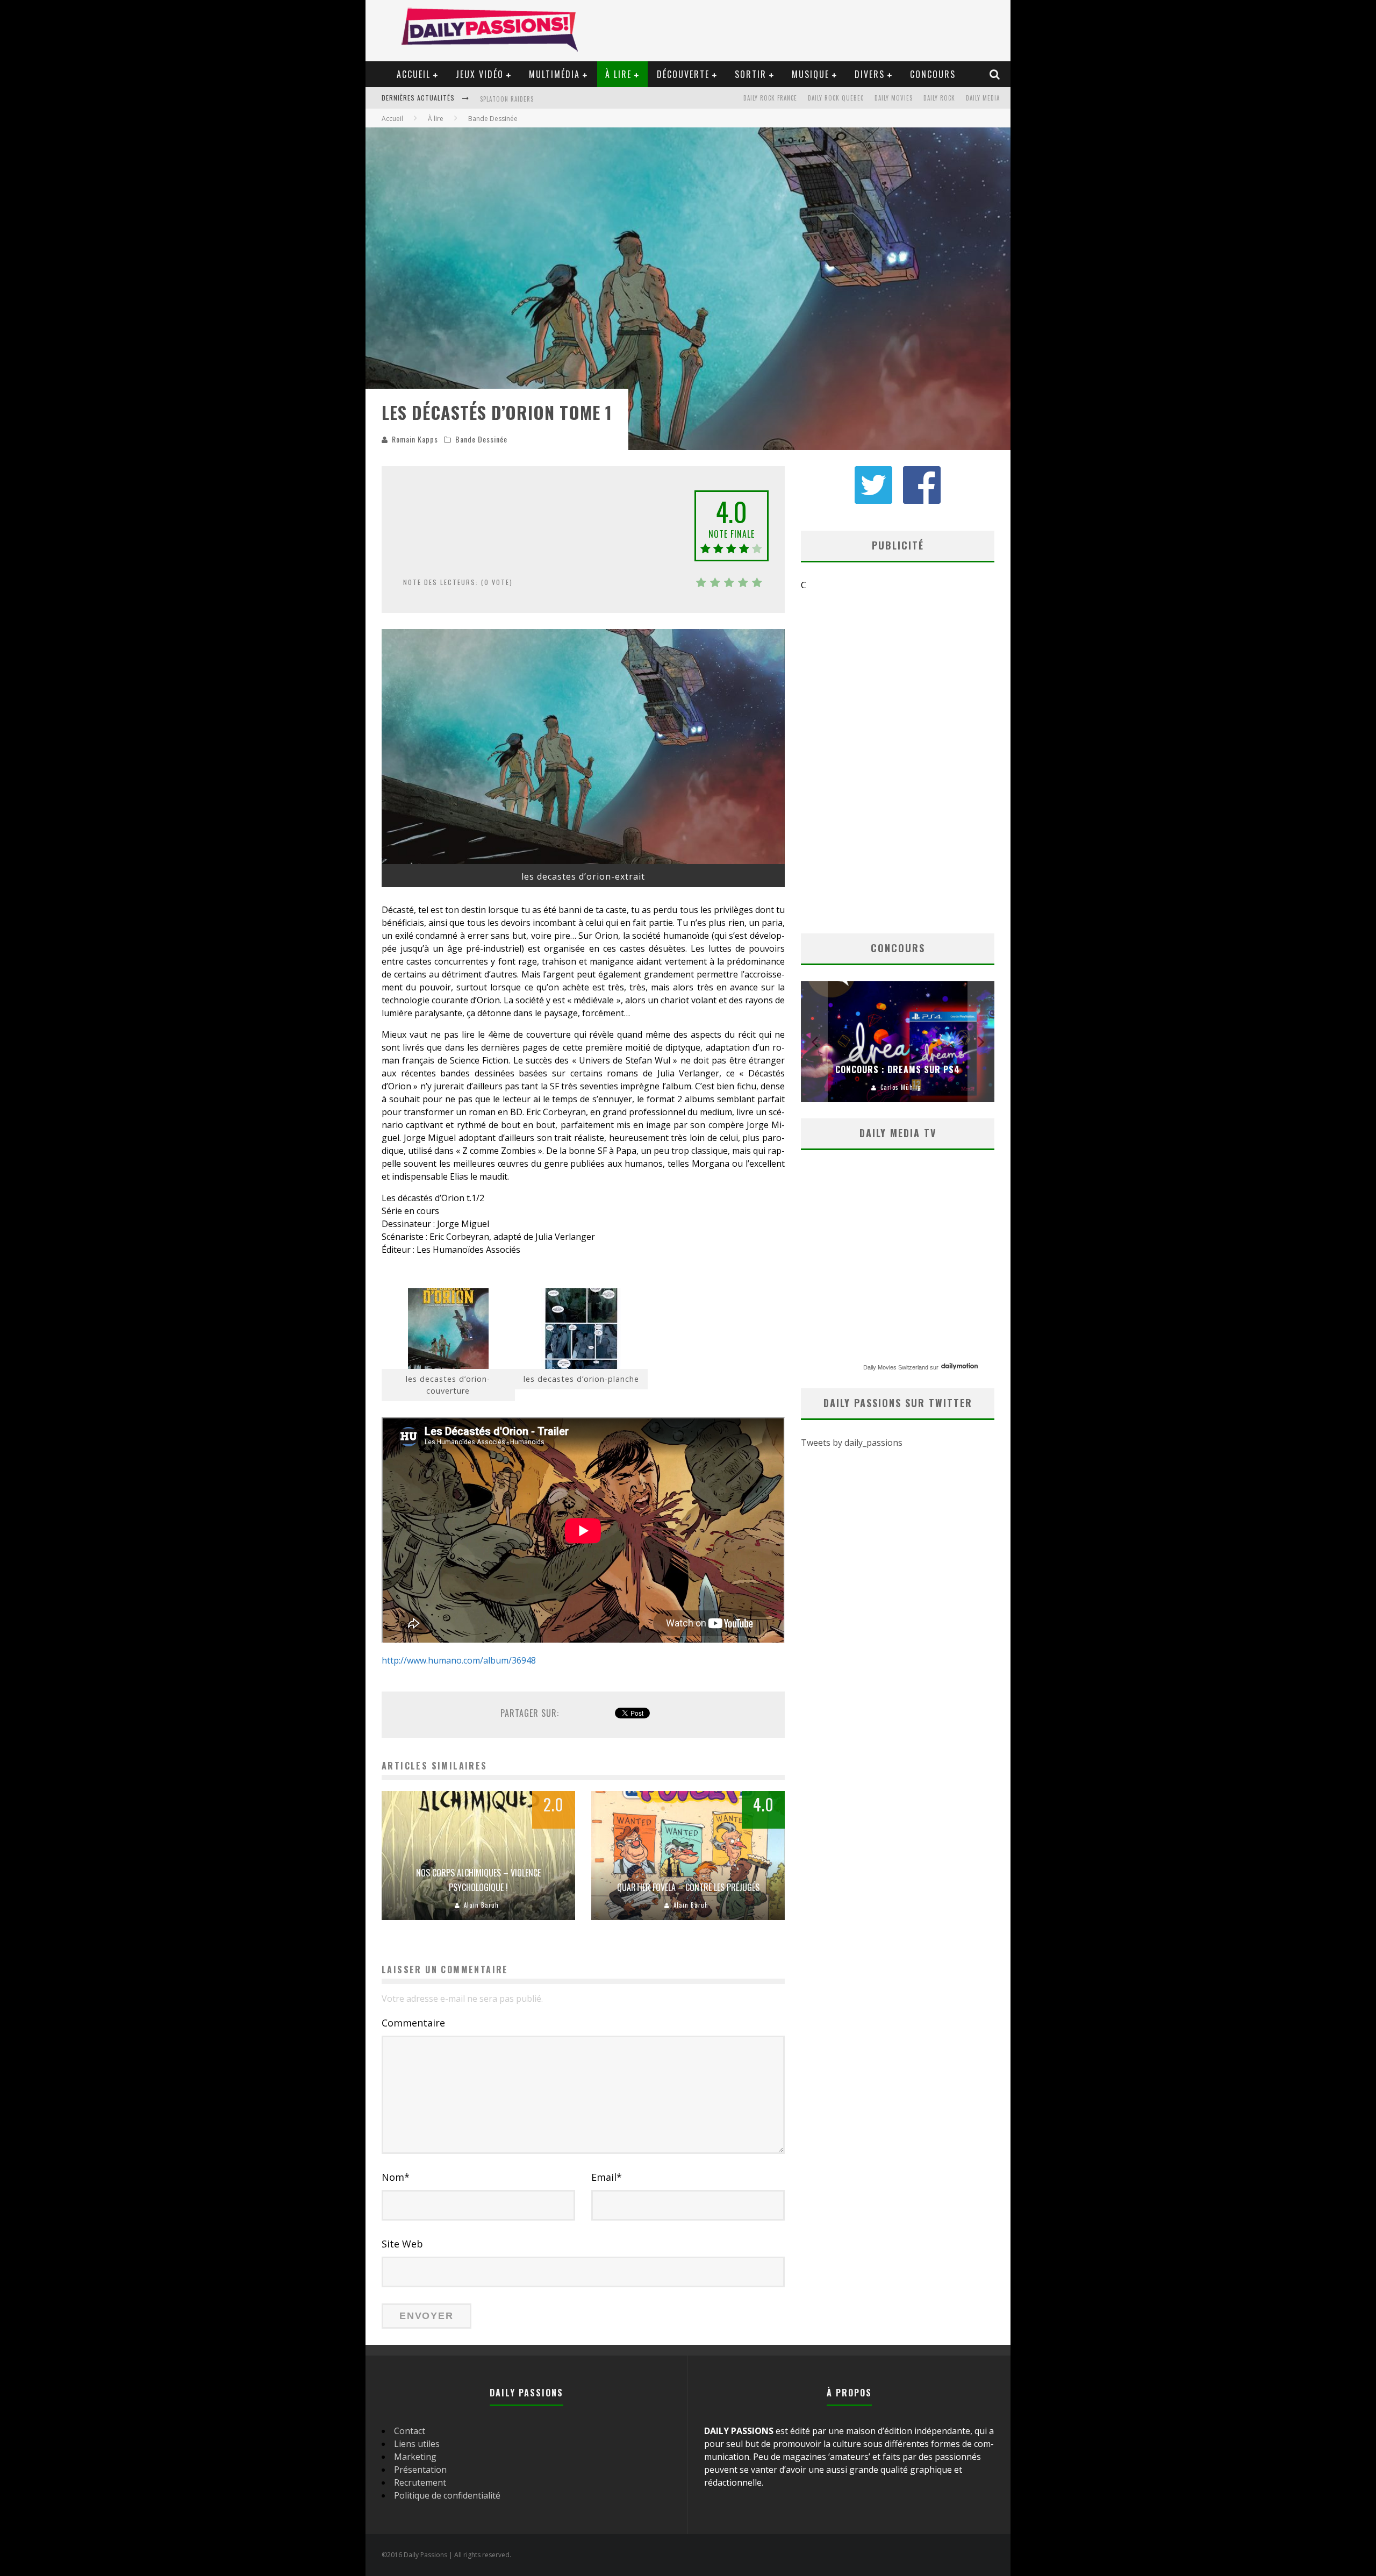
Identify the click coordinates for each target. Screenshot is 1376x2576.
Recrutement (420, 2482)
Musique (811, 74)
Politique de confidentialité (447, 2495)
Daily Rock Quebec (836, 98)
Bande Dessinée (481, 439)
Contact (410, 2431)
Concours (933, 74)
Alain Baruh (481, 1905)
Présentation (420, 2470)
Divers (870, 74)
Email (607, 2177)
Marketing (415, 2457)
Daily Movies (894, 98)
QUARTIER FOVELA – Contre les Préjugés (688, 1887)
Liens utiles (417, 2444)
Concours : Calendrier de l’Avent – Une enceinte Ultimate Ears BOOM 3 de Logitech (898, 1055)
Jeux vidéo (480, 74)
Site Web (402, 2244)
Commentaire (413, 2023)
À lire (618, 74)
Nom (396, 2177)
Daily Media (983, 98)
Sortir (751, 74)
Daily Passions (901, 1087)
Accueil (414, 74)
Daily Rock (939, 98)
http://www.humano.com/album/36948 (459, 1660)
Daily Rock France (770, 98)
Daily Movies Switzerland (896, 1367)
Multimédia (554, 74)
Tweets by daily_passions (852, 1443)
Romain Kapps (415, 439)
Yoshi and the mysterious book (530, 99)
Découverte (683, 74)
